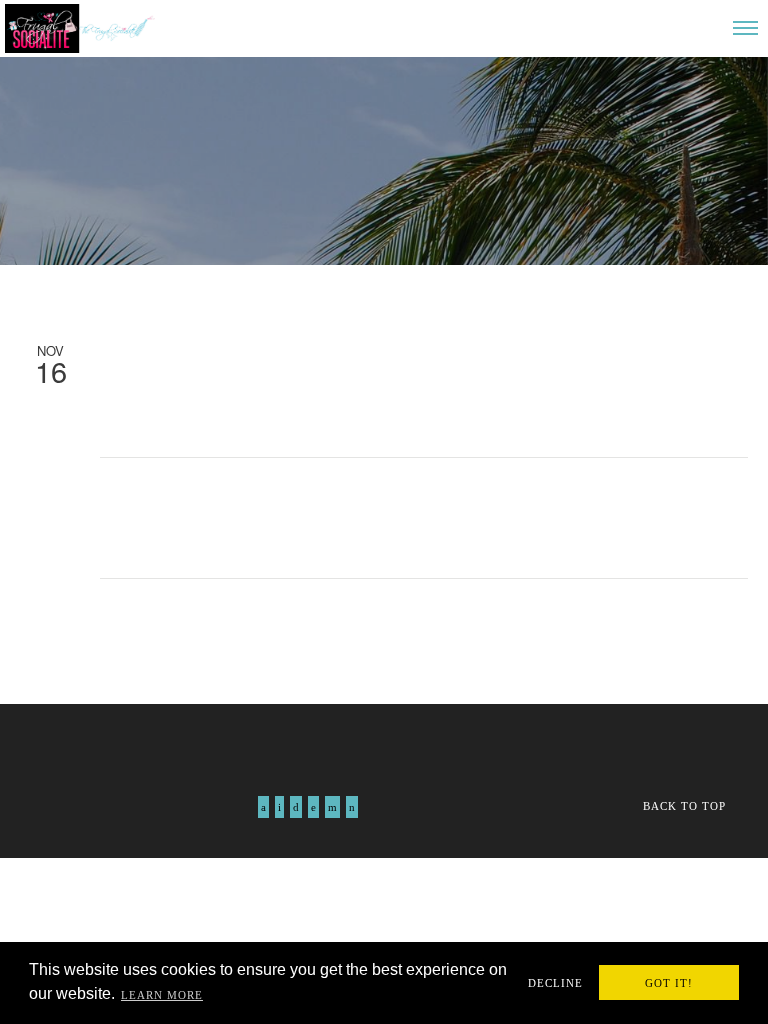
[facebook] (263, 807)
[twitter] (279, 807)
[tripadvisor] (352, 807)
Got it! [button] (669, 983)
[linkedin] (313, 807)
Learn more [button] (162, 995)
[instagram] (296, 807)
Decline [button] (555, 983)
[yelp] (332, 807)
